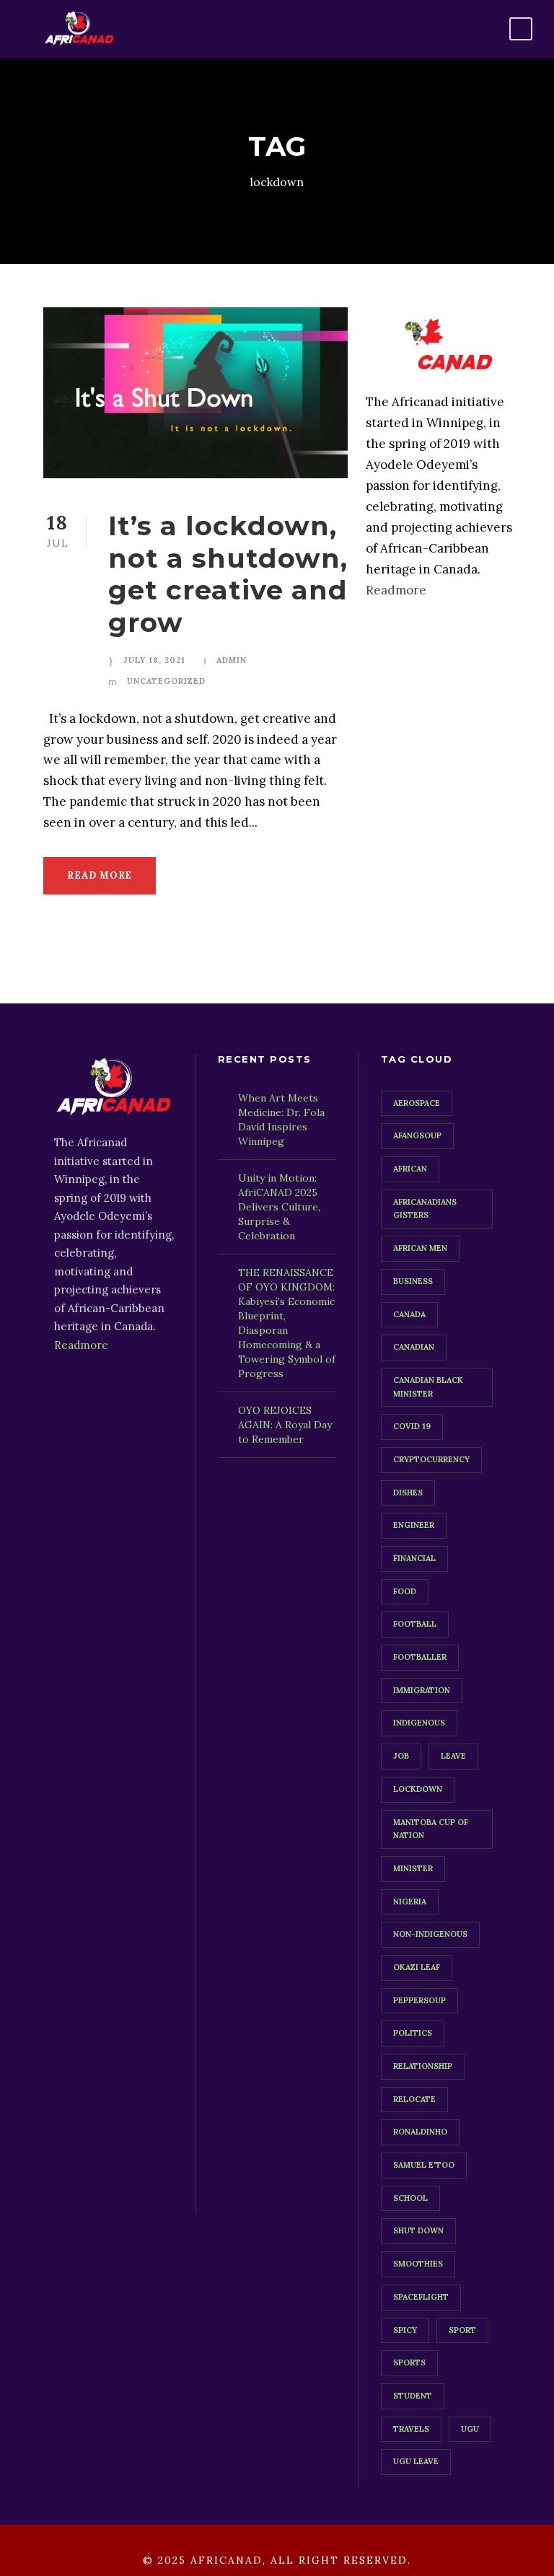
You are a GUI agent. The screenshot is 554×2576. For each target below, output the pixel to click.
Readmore (396, 590)
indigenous (419, 1723)
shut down (418, 2230)
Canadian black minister (428, 1387)
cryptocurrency (431, 1459)
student (413, 2396)
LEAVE (453, 1756)
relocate (414, 2099)
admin (232, 660)
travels (411, 2429)
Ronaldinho (420, 2132)
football (415, 1624)
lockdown (418, 1789)
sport (462, 2330)
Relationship (423, 2066)
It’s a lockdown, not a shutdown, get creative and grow (228, 573)
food (405, 1591)
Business (413, 1281)
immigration (422, 1690)
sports (409, 2362)
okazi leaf (417, 1967)
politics (413, 2033)
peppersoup (419, 2000)
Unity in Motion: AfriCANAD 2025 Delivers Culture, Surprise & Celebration (279, 1207)
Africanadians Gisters (425, 1209)
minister (413, 1868)
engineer (414, 1525)
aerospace (417, 1103)
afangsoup (417, 1135)
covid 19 (412, 1426)
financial (414, 1558)
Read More (100, 875)
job (401, 1756)
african (410, 1169)
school (410, 2198)
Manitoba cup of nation (431, 1829)
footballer (420, 1657)
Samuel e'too (424, 2165)
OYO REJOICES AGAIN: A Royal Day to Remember (285, 1425)
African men (420, 1248)
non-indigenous (430, 1934)
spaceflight (421, 2297)
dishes (408, 1493)
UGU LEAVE (416, 2461)
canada (409, 1314)
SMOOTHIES (418, 2264)
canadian (414, 1347)
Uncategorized (166, 681)
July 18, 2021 (154, 660)
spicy (405, 2330)
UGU (470, 2429)
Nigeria (410, 1902)
